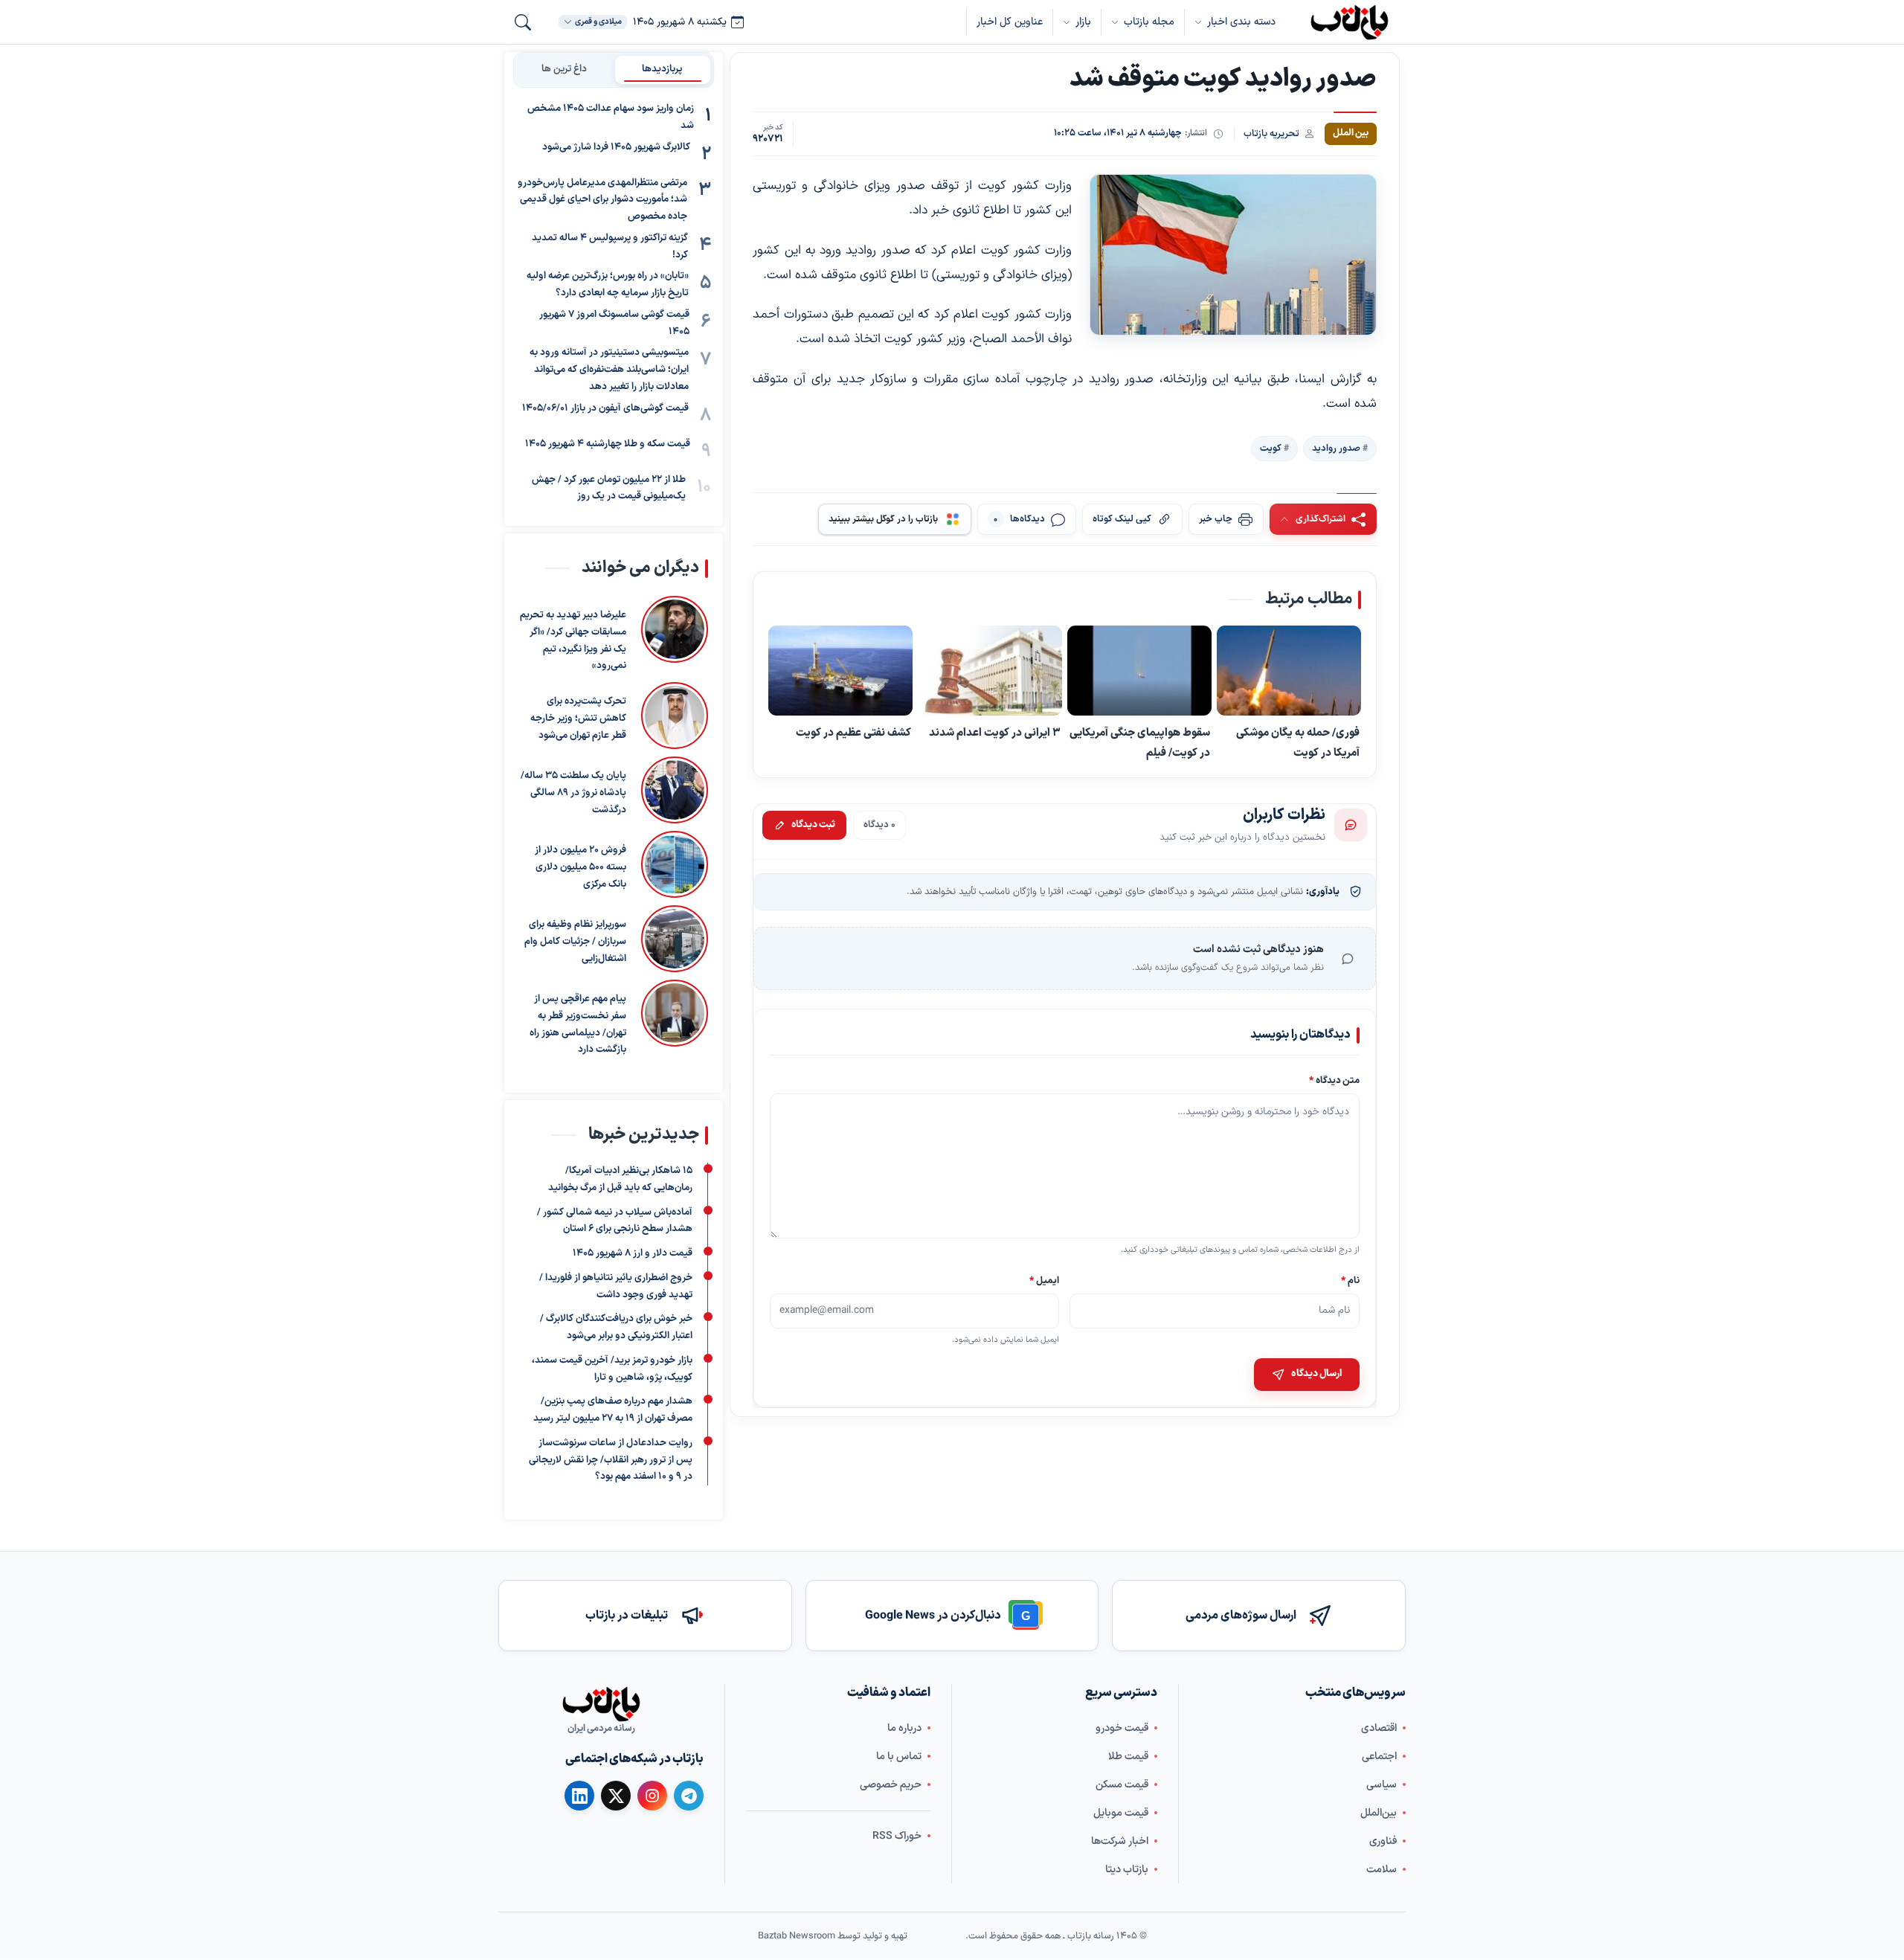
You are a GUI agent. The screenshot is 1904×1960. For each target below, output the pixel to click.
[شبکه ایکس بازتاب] (616, 1796)
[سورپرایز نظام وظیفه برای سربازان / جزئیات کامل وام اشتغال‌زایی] (675, 939)
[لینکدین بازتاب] (579, 1796)
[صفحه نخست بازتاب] (601, 1704)
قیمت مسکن (1122, 1785)
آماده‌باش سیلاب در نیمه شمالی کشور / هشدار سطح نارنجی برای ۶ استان (615, 1221)
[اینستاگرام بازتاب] (652, 1796)
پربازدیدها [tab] (662, 69)
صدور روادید (1336, 449)
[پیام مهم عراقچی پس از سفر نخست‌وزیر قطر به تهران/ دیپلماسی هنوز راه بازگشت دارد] (675, 1019)
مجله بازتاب (1149, 22)
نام (1350, 1281)
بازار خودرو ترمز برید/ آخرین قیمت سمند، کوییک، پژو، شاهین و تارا (612, 1369)
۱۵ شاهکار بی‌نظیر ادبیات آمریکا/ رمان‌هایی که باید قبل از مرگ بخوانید (620, 1179)
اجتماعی (1379, 1757)
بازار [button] (1083, 22)
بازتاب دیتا (1127, 1870)
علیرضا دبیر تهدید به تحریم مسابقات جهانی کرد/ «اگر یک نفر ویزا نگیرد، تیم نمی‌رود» (573, 640)
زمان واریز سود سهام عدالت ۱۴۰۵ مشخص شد (611, 117)
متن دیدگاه (1334, 1081)
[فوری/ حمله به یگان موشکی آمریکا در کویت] (1289, 671)
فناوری (1383, 1841)
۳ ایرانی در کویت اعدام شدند (995, 733)
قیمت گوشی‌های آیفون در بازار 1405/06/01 (605, 408)
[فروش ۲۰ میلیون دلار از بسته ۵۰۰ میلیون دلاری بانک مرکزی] (675, 864)
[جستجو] (523, 22)
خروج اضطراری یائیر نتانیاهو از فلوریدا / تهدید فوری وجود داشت (616, 1286)
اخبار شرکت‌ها (1120, 1841)
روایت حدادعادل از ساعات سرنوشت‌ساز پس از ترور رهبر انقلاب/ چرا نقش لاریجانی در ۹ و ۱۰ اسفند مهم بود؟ (611, 1460)
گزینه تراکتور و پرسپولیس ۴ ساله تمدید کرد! (610, 247)
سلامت (1382, 1870)
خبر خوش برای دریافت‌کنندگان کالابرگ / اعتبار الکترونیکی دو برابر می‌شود (616, 1328)
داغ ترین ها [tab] (564, 69)
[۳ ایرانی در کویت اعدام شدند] (990, 671)
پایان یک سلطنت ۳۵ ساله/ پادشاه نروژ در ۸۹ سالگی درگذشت (573, 793)
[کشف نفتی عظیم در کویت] (840, 671)
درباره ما (904, 1728)
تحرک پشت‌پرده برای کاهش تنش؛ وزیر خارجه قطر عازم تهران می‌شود (578, 719)
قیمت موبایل (1121, 1813)
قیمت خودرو (1122, 1728)
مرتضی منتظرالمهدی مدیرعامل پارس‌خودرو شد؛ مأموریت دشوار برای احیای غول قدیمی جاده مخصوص (602, 200)
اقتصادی (1379, 1728)
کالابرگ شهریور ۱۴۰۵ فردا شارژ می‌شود (616, 147)
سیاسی (1382, 1785)
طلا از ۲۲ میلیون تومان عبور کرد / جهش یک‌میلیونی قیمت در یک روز (609, 488)
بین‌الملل (1379, 1813)
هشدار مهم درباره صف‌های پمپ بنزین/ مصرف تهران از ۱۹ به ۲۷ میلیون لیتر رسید (613, 1411)
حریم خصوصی (891, 1785)
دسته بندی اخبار (1241, 22)
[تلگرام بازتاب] (689, 1796)
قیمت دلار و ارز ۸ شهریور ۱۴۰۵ (633, 1253)
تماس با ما (899, 1757)
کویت (1271, 449)
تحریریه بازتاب (1271, 134)
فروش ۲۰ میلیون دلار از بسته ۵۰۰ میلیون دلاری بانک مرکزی (580, 867)
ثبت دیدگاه (813, 825)
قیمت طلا (1128, 1757)
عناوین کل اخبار (1010, 22)
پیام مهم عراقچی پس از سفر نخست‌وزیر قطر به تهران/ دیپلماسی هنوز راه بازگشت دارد (578, 1024)
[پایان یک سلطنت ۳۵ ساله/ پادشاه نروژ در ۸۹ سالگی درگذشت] (675, 790)
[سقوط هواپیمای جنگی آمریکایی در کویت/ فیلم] (1139, 671)
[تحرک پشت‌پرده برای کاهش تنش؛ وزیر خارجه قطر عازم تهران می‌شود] (675, 716)
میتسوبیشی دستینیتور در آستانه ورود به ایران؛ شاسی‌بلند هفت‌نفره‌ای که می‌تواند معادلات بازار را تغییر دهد (609, 370)
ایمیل (1045, 1281)
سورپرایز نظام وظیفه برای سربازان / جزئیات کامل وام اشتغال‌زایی (575, 942)
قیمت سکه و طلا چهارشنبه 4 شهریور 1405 (608, 444)
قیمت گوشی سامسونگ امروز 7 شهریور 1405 (614, 323)
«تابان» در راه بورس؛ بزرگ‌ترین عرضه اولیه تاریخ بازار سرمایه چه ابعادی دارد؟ (608, 285)
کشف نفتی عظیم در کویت (853, 733)
